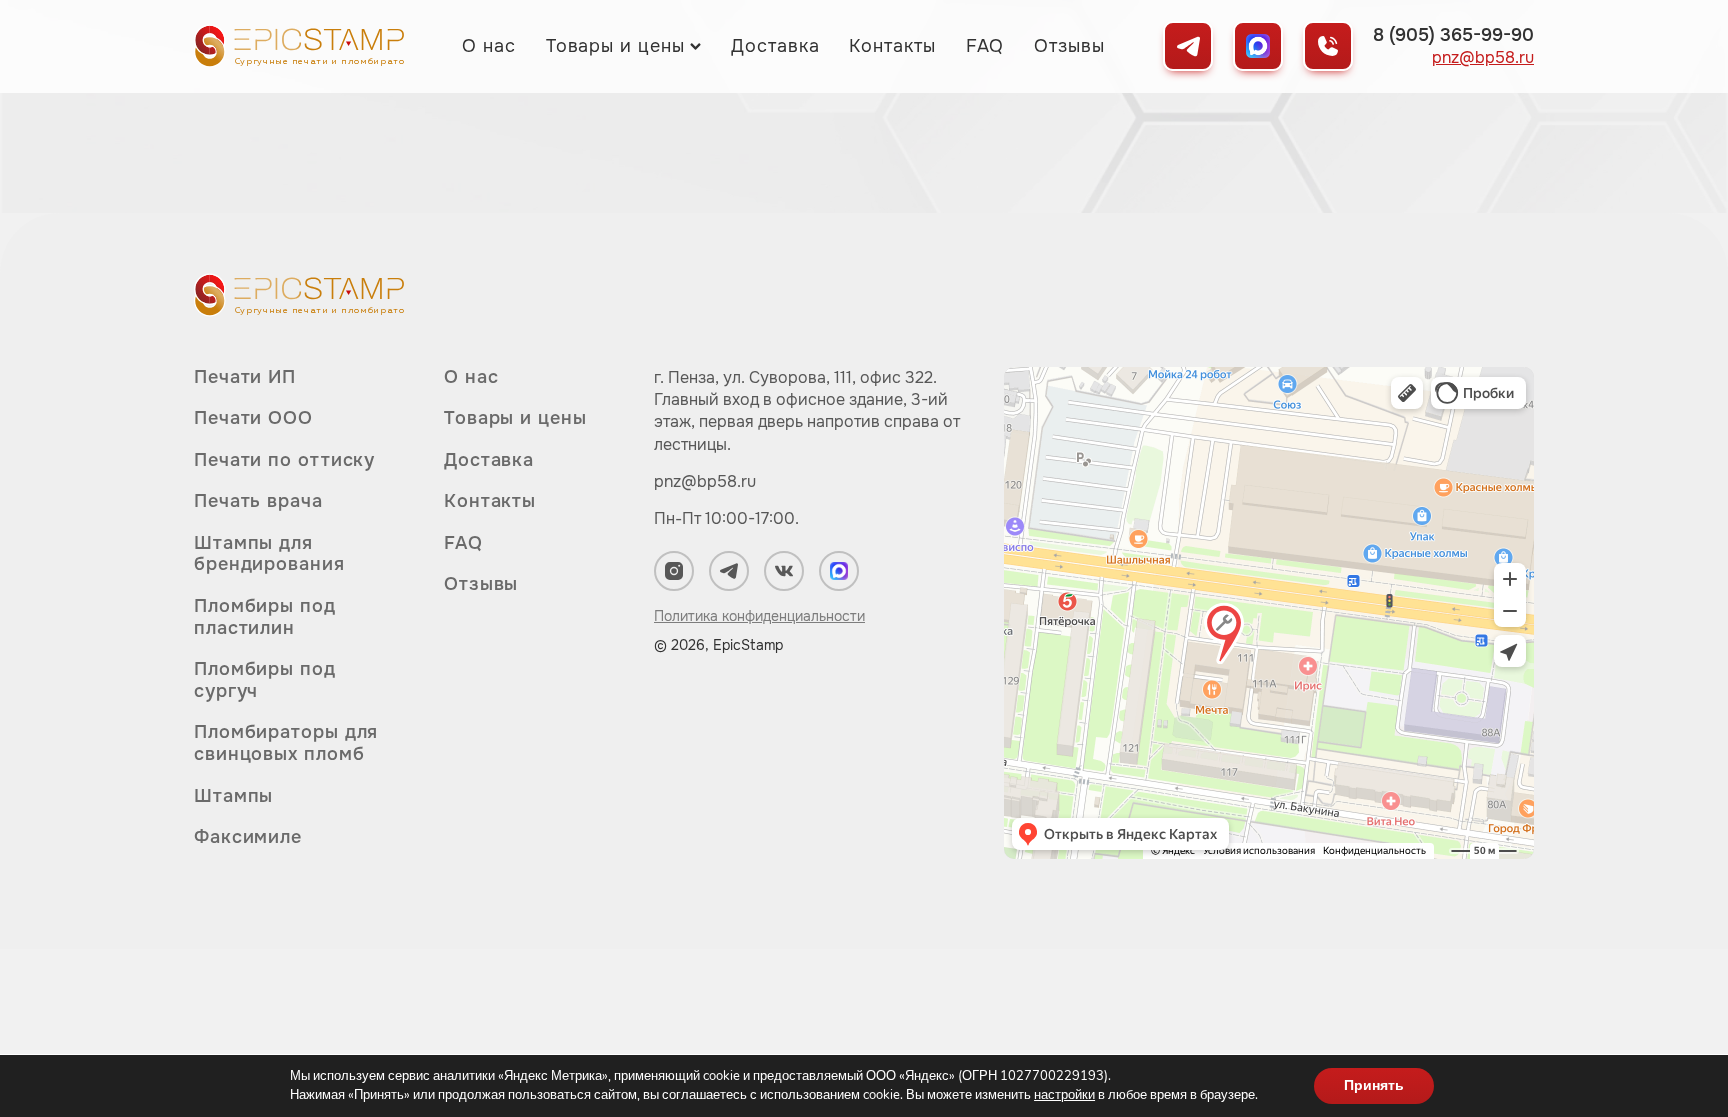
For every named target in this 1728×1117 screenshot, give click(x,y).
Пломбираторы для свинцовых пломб (286, 743)
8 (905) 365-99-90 (1453, 35)
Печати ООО (253, 418)
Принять (1374, 1085)
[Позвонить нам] (1328, 46)
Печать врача (258, 501)
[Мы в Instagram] (674, 571)
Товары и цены (615, 46)
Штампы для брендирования (269, 554)
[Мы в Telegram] (1188, 46)
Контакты (892, 46)
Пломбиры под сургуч (265, 680)
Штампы (233, 796)
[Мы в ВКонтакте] (784, 571)
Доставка (775, 46)
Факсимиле (248, 837)
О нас (489, 46)
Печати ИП (245, 377)
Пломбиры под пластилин (265, 617)
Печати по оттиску (284, 460)
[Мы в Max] (1258, 46)
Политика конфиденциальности (759, 616)
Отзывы (1069, 46)
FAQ (985, 46)
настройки (1064, 1095)
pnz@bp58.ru (1483, 58)
